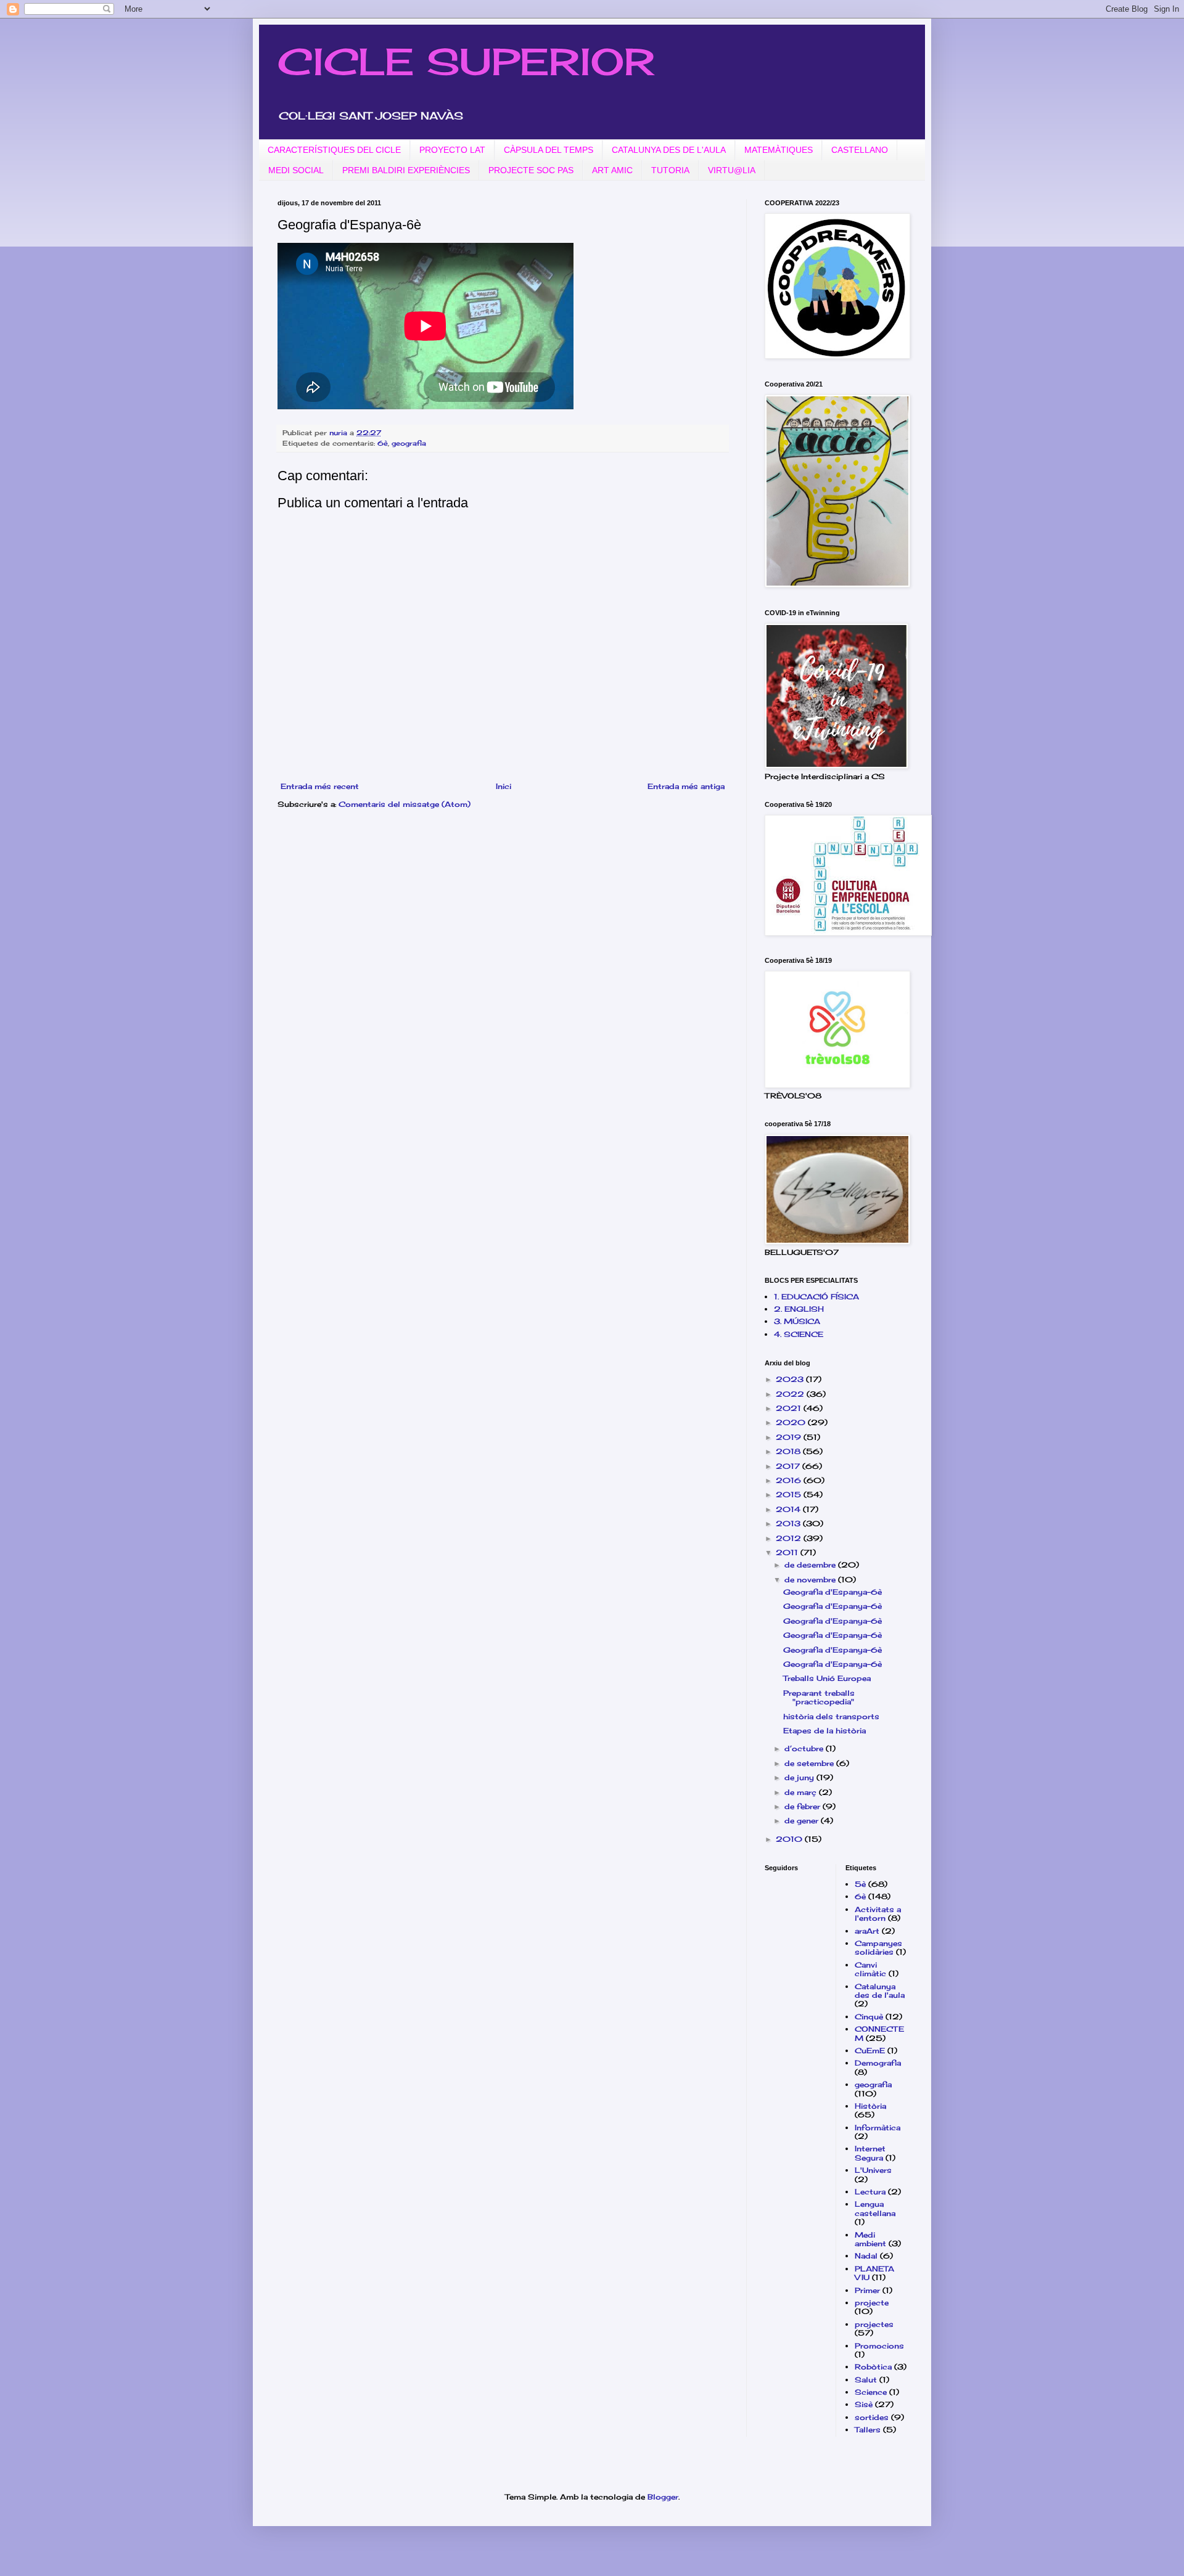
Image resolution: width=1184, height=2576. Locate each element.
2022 (791, 1394)
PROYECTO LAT (452, 150)
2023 (791, 1379)
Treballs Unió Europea (827, 1678)
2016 (790, 1480)
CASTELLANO (860, 150)
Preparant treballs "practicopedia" (819, 1697)
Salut (866, 2380)
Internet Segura (870, 2153)
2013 (789, 1523)
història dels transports (831, 1716)
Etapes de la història (824, 1731)
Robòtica (873, 2367)
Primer (867, 2290)
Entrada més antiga (686, 786)
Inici (504, 786)
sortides (872, 2417)
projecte (872, 2303)
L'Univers (873, 2170)
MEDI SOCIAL (296, 170)
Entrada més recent (320, 786)
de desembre (811, 1565)
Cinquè (869, 2017)
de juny (800, 1777)
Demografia (878, 2063)
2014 (789, 1509)
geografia (409, 443)
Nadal (866, 2256)
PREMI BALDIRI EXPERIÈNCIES (406, 170)
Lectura (870, 2192)
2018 (789, 1451)
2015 (790, 1494)
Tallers (868, 2430)
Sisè (864, 2404)
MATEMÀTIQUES (779, 150)
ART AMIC (612, 170)
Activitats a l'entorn (878, 1914)
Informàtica (878, 2128)
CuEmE (870, 2051)
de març (802, 1792)
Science (871, 2392)
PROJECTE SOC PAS (531, 170)
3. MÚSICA (797, 1321)
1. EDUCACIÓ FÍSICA (816, 1297)
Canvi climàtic (870, 1969)
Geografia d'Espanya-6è (832, 1592)
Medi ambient (870, 2239)
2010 (790, 1839)
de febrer (804, 1806)
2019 (790, 1437)
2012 (790, 1538)
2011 (788, 1552)
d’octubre (805, 1748)
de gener (803, 1821)
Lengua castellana (875, 2208)
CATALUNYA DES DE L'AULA (669, 150)
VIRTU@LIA (732, 170)
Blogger (663, 2497)
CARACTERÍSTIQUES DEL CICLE (334, 150)
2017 (789, 1466)
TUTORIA (670, 170)
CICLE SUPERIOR (466, 61)
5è (860, 1884)
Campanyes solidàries (878, 1948)
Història (870, 2106)
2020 (792, 1422)
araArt (867, 1931)
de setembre (810, 1763)
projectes (874, 2324)
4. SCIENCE (799, 1334)
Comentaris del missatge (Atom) (405, 804)
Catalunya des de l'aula (880, 1991)
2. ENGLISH (799, 1309)
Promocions (879, 2346)
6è (383, 443)
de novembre (811, 1580)
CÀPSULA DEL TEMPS (549, 150)
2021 (790, 1408)
